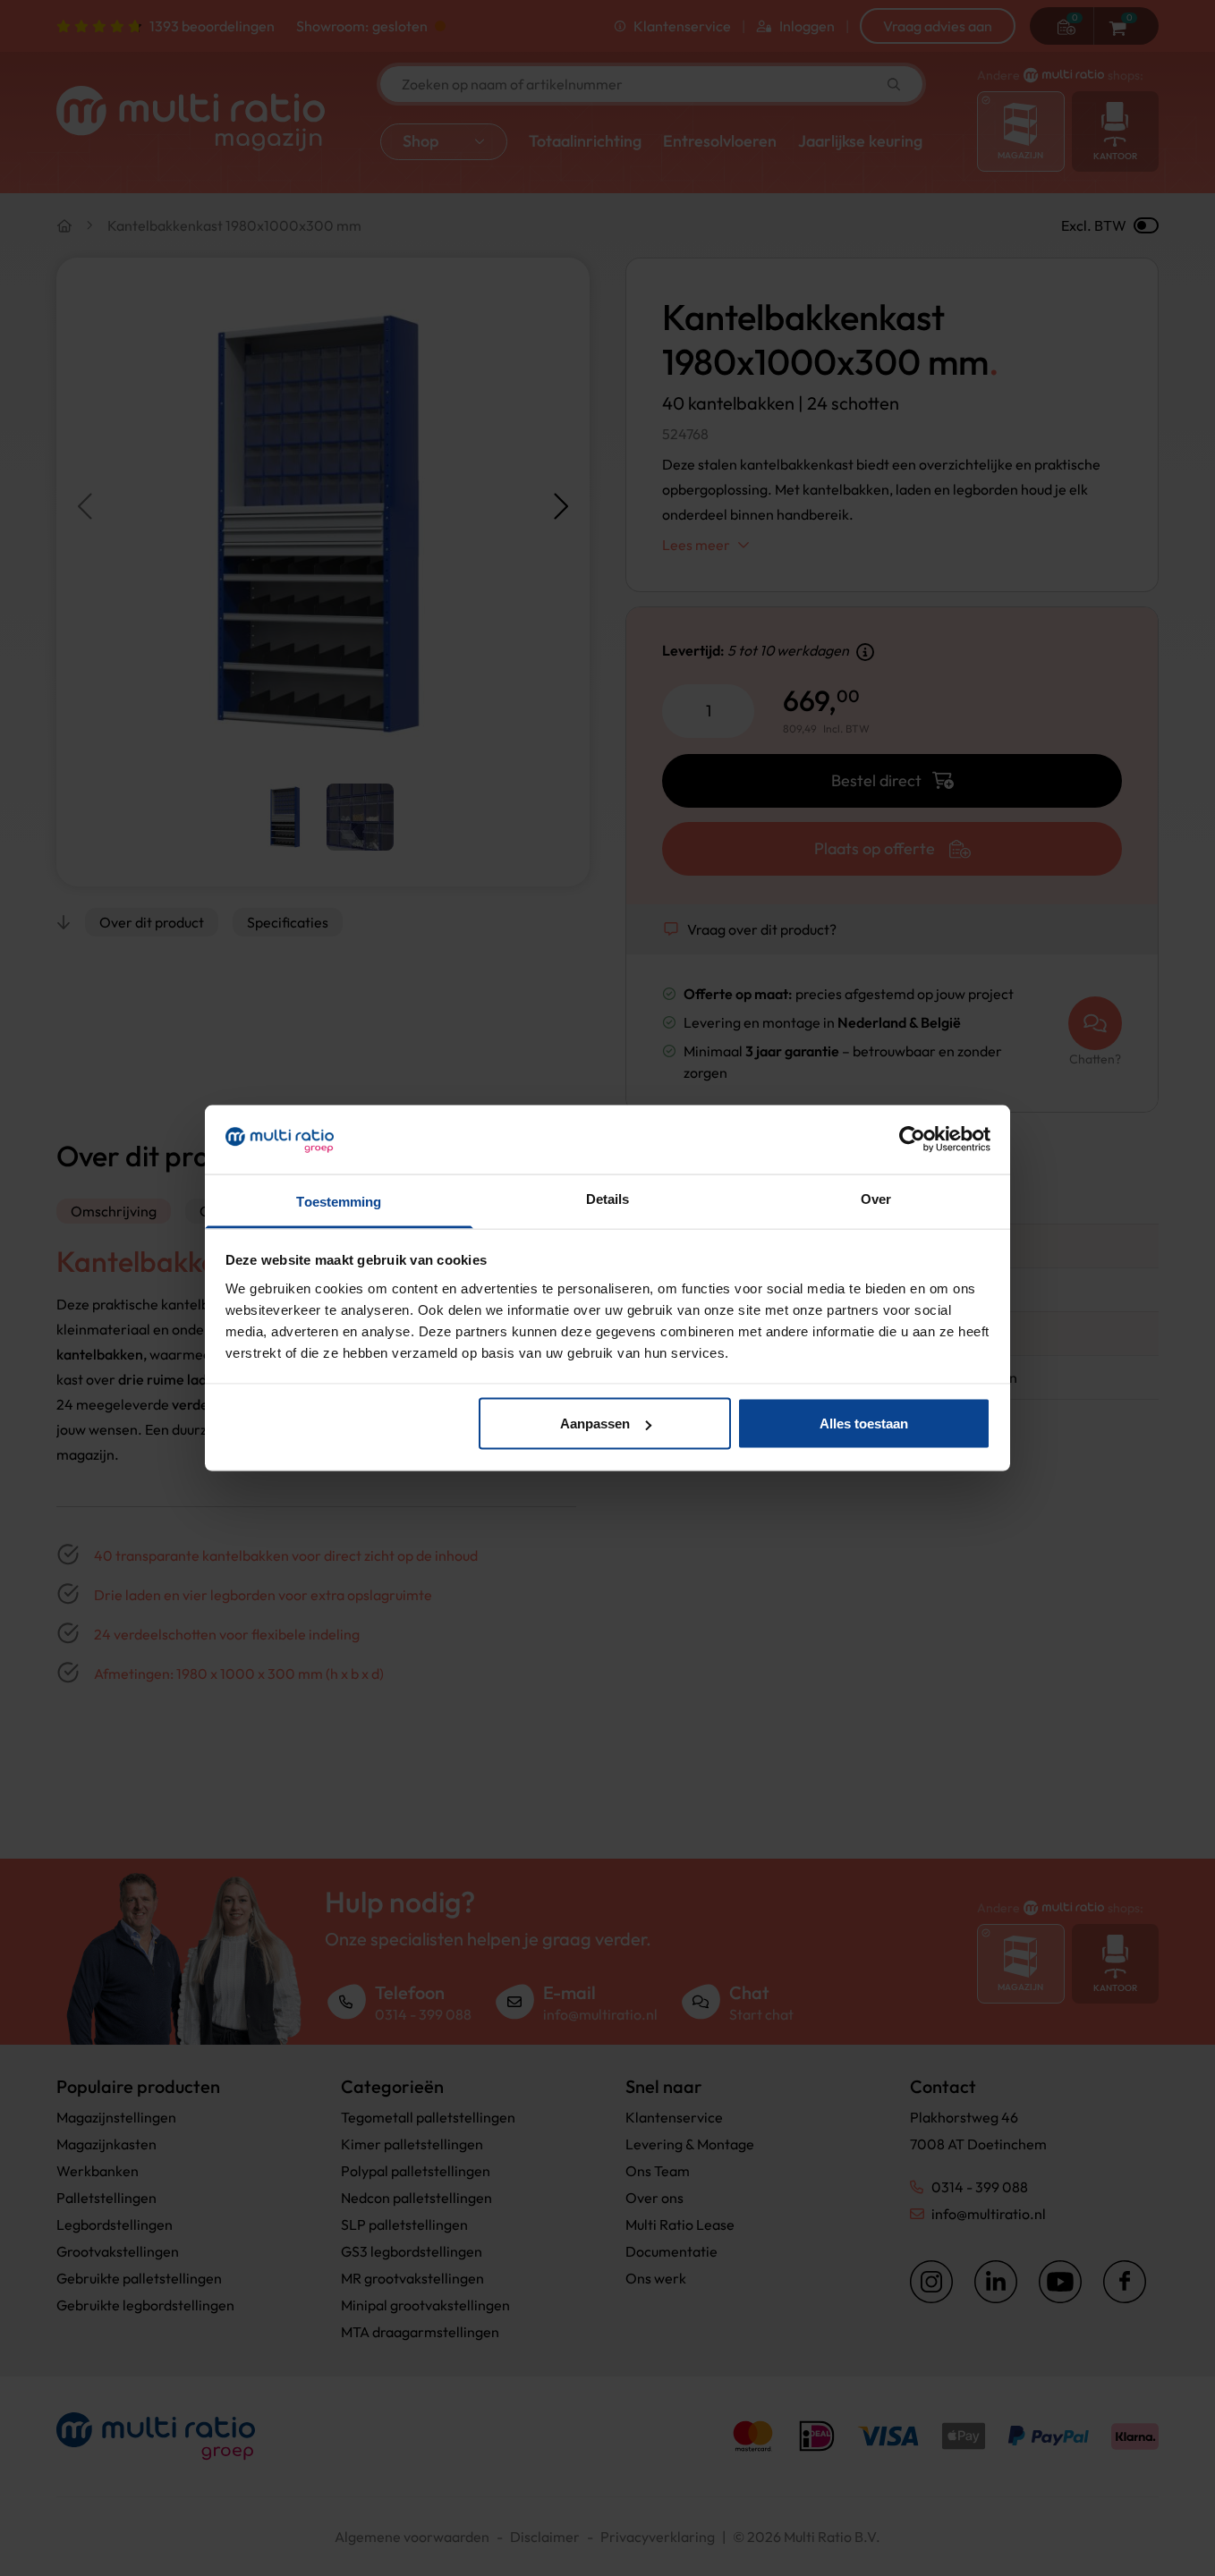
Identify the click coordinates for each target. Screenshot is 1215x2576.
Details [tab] (608, 1198)
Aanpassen (595, 1424)
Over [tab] (876, 1198)
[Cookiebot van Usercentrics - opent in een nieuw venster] (912, 1140)
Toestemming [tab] (339, 1201)
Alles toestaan (864, 1424)
